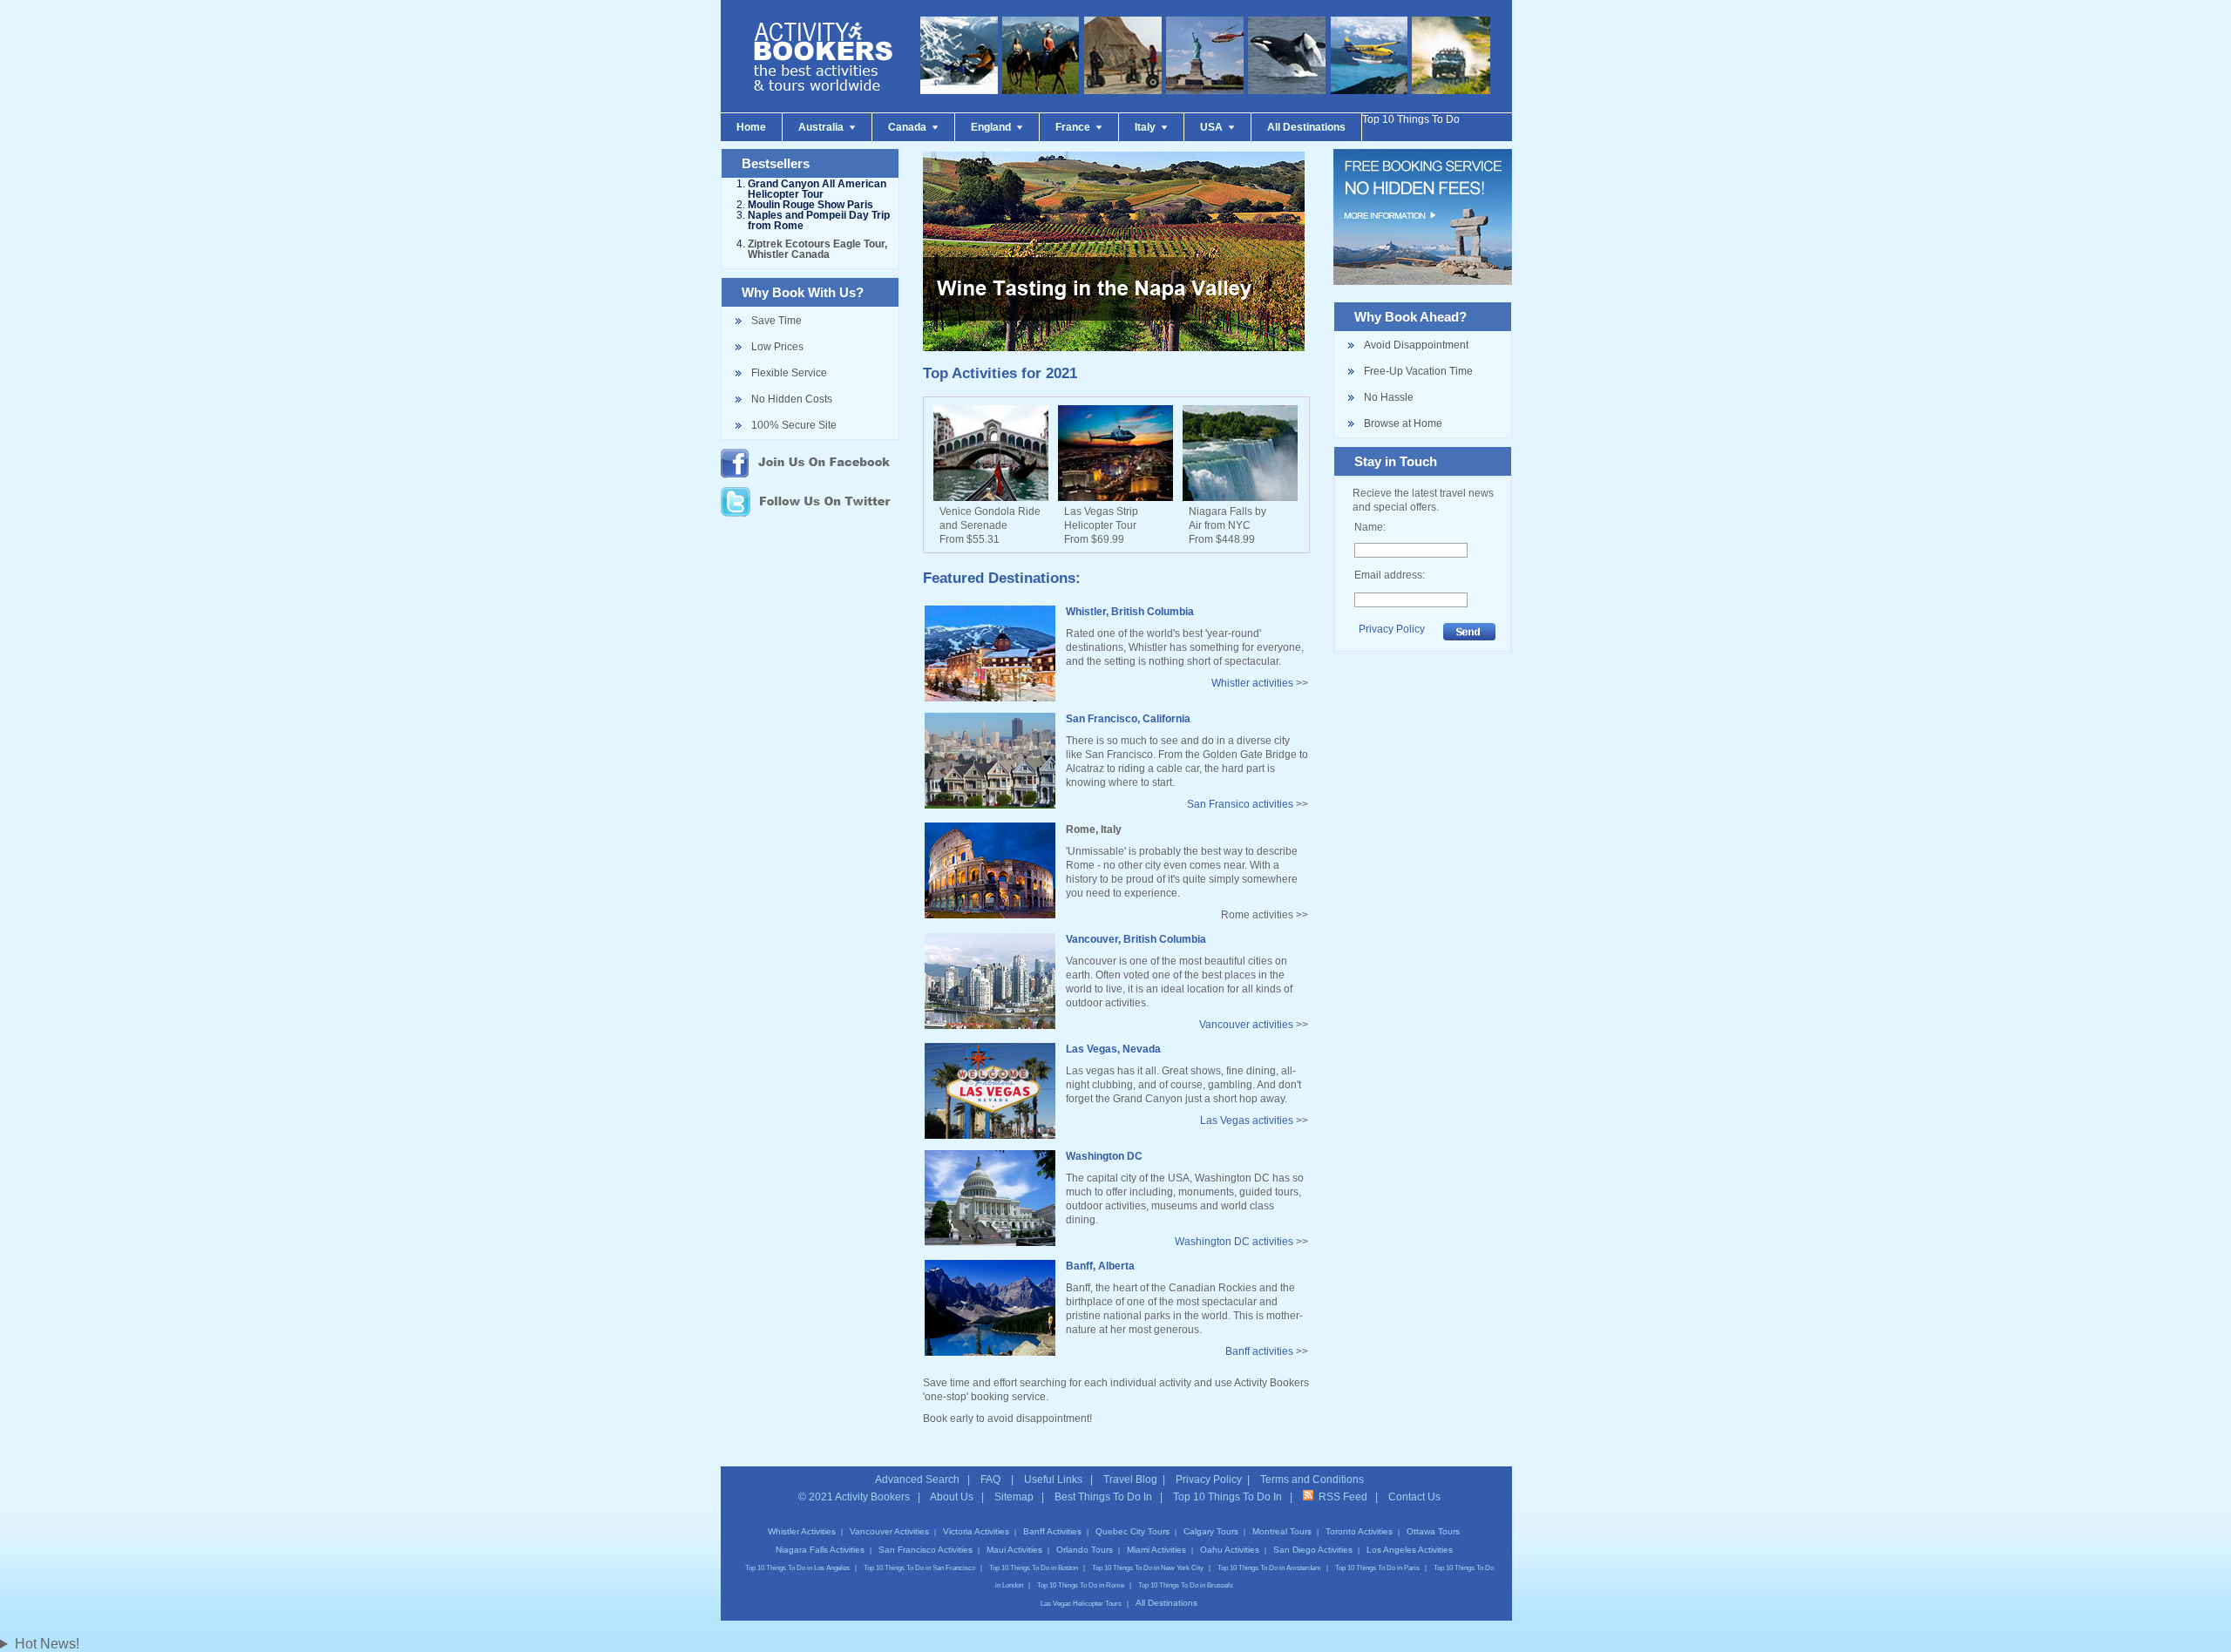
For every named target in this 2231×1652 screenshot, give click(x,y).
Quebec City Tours (1132, 1531)
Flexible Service (789, 373)
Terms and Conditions (1312, 1479)
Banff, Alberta (1100, 1266)
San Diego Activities (1313, 1550)
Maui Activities (1014, 1550)
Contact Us (1414, 1497)
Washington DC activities (1234, 1242)
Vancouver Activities (889, 1531)
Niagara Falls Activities (820, 1550)
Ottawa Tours (1433, 1531)
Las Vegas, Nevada (1113, 1049)
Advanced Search (917, 1479)
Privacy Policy (1392, 629)
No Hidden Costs (792, 399)
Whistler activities (1252, 683)
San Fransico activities (1240, 804)
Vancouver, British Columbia (1136, 939)
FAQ (992, 1479)
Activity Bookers (872, 1497)
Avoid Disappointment (1416, 345)
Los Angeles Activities (1410, 1550)
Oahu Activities (1230, 1550)
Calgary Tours (1211, 1531)
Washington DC (1104, 1156)
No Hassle (1389, 397)
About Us (952, 1497)
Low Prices (777, 347)
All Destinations (1166, 1603)
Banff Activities (1052, 1531)
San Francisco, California (1128, 719)
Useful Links (1053, 1479)
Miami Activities (1156, 1550)
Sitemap (1014, 1497)
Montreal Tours (1282, 1531)
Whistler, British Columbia (1130, 612)
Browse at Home (1403, 423)
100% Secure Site (794, 425)
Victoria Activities (976, 1531)
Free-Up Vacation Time (1418, 371)
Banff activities (1259, 1351)
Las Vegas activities (1247, 1121)
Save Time (776, 321)
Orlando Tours (1085, 1550)
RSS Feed (1340, 1497)
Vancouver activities (1246, 1025)
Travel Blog (1130, 1479)
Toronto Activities (1359, 1531)
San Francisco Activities (926, 1550)
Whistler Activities (802, 1531)
